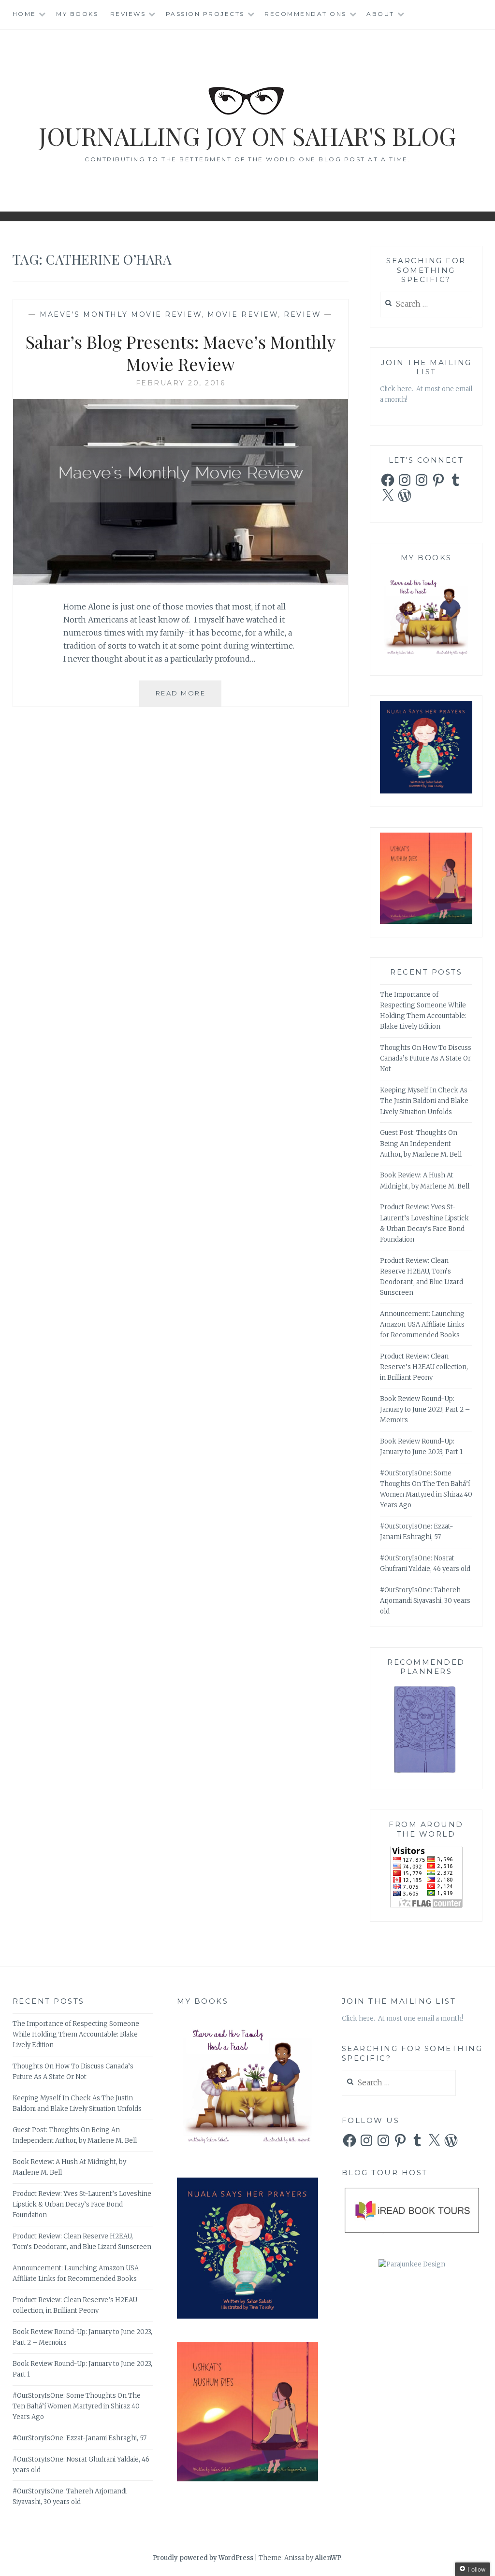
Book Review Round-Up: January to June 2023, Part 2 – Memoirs (425, 1409)
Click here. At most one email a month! (402, 2018)
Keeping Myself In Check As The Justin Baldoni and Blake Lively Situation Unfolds (424, 1101)
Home (24, 14)
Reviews (128, 14)
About (380, 14)
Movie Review (243, 314)
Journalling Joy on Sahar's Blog (247, 136)
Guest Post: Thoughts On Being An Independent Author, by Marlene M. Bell (421, 1143)
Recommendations (306, 14)
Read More (189, 698)
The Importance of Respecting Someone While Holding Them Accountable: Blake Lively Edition (76, 2034)
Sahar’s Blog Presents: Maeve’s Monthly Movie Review (181, 353)
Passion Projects (205, 14)
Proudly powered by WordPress (203, 2558)
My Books (77, 14)
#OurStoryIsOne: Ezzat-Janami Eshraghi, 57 (80, 2438)
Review (302, 314)
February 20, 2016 (181, 383)
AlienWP (328, 2558)
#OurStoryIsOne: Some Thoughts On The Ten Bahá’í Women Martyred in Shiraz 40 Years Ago (77, 2406)
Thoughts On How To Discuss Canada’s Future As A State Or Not (426, 1058)
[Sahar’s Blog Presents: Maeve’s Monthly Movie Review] (181, 582)
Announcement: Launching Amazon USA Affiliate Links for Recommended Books (422, 1324)
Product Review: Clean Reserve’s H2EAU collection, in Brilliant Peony (424, 1367)
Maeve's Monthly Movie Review (121, 314)
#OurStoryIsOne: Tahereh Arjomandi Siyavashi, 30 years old (425, 1601)
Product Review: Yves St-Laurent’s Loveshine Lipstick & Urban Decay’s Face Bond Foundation (82, 2204)
